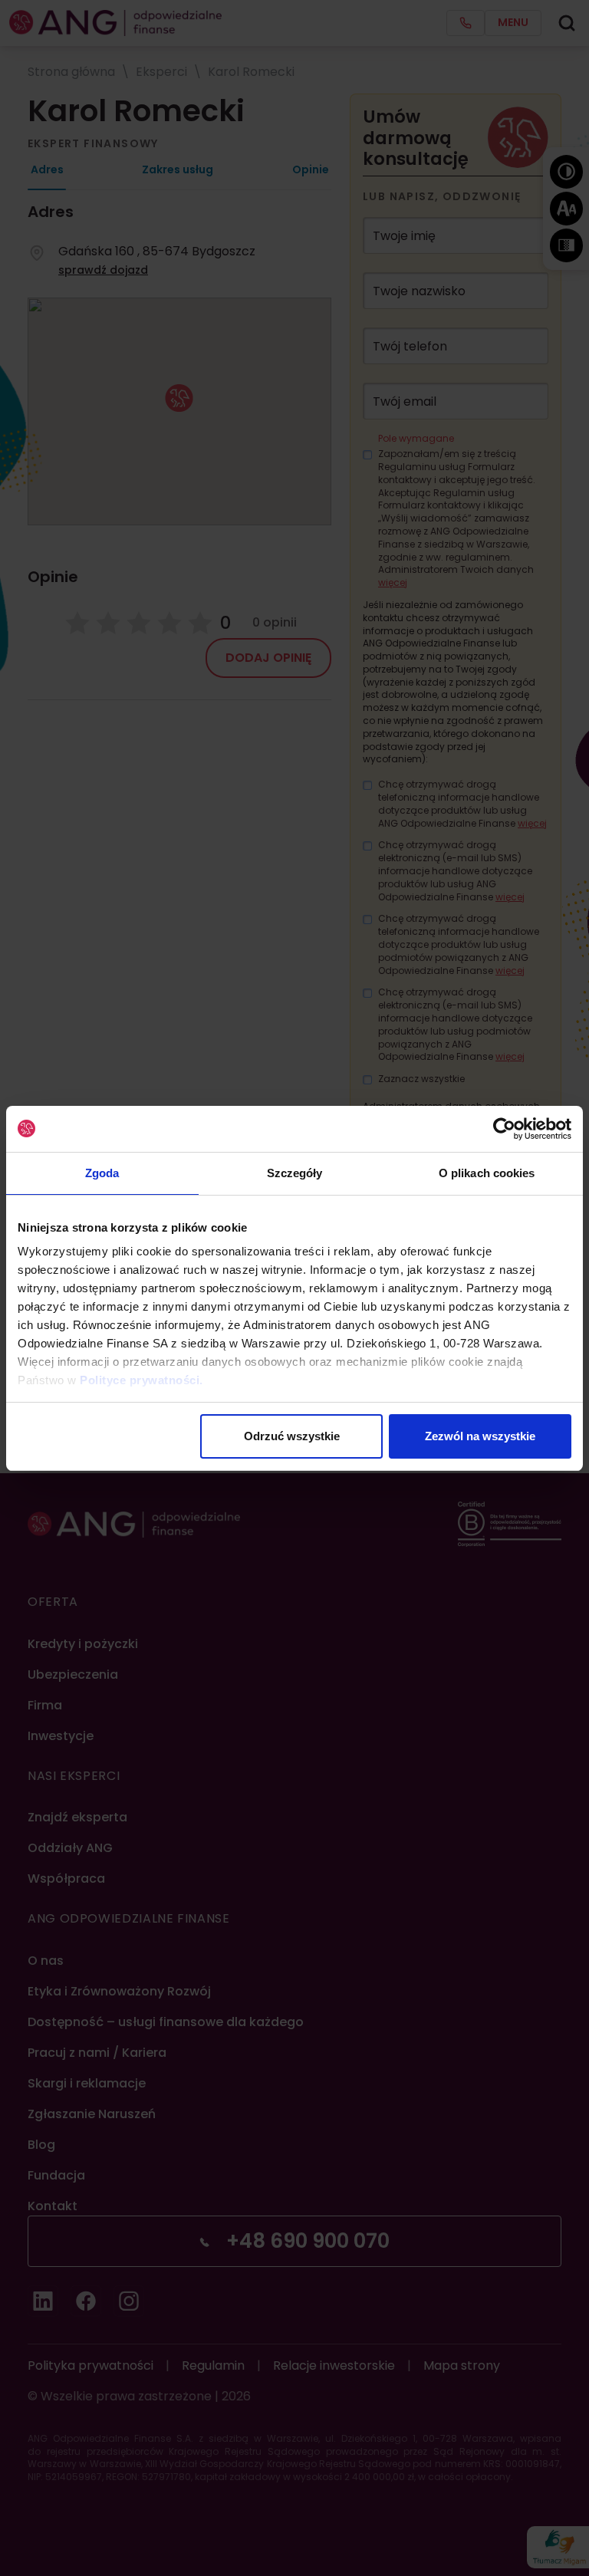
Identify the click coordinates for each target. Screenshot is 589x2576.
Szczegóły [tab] (295, 1173)
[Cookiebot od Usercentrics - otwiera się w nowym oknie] (504, 1129)
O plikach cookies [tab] (487, 1173)
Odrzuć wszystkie (292, 1436)
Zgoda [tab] (102, 1173)
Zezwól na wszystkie (480, 1436)
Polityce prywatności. (141, 1380)
